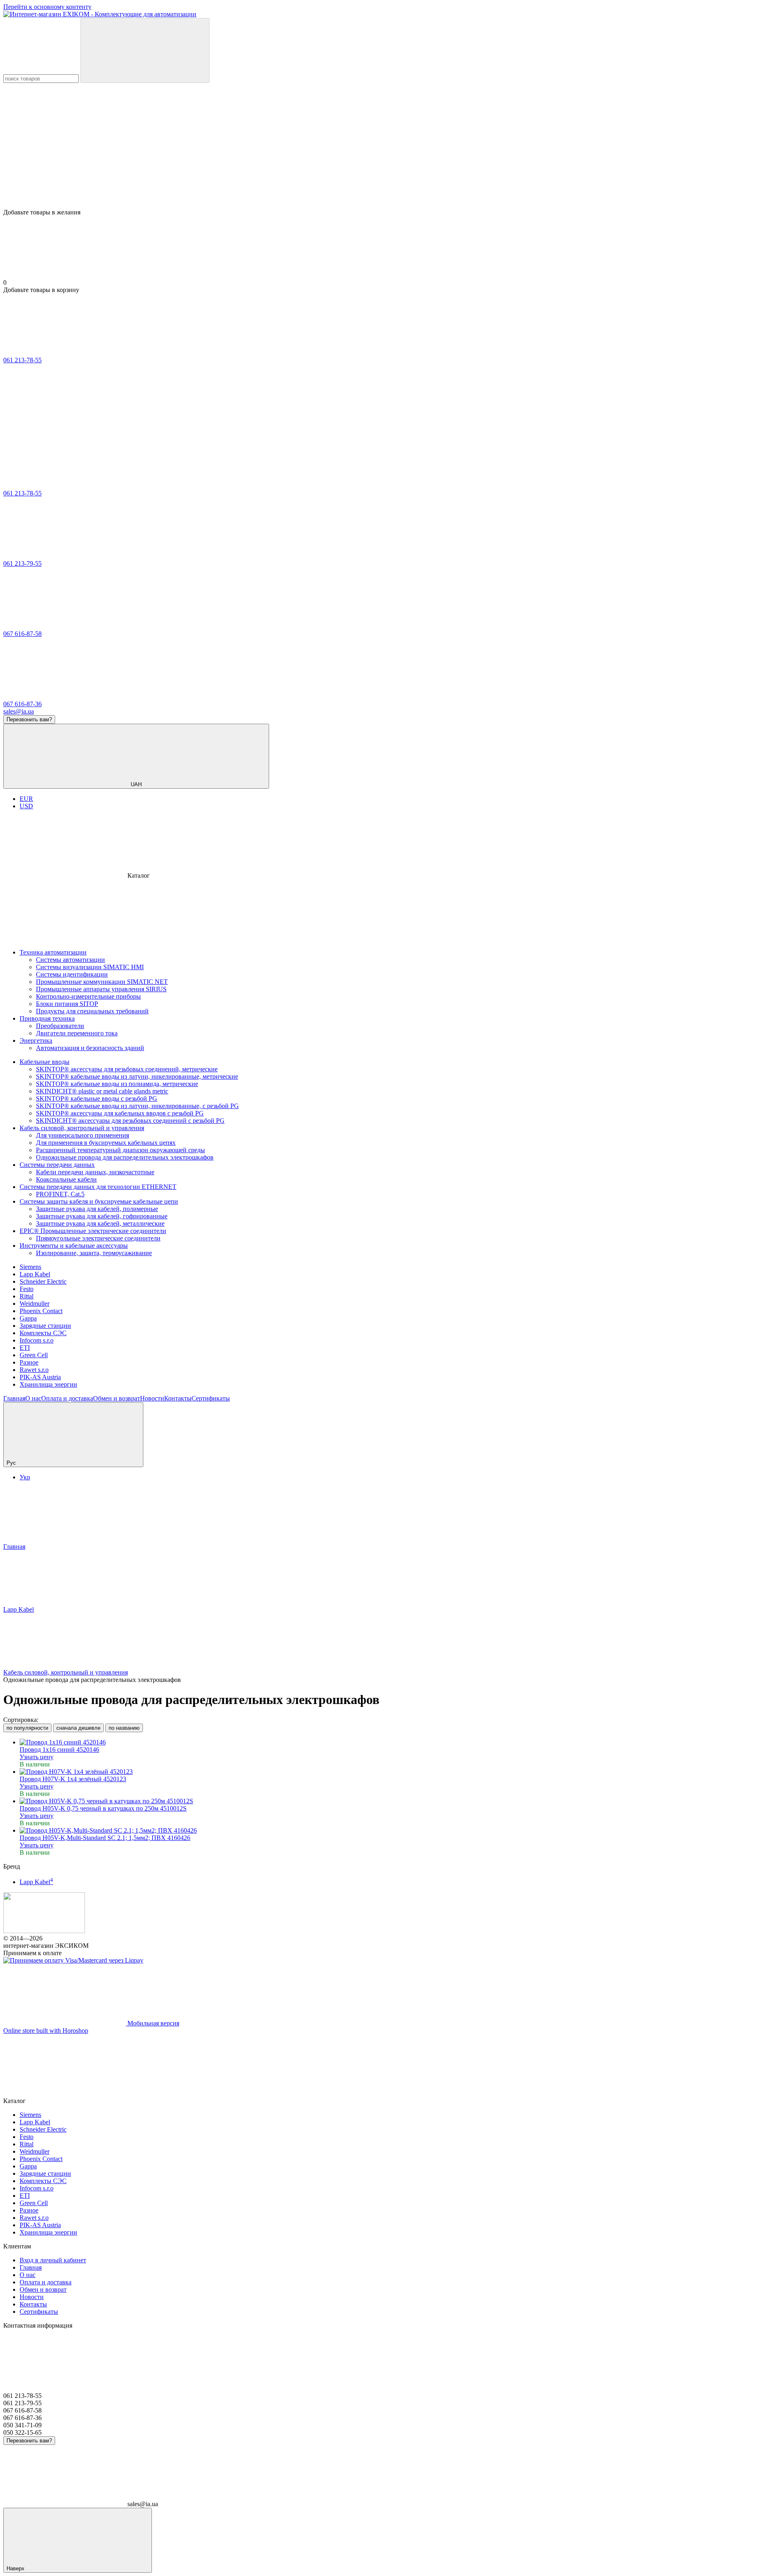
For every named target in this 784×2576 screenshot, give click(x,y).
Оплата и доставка (67, 1398)
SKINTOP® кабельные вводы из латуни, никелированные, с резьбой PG (137, 1106)
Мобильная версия (153, 2023)
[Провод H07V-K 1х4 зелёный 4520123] (400, 1772)
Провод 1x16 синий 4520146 (59, 1750)
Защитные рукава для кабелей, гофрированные (102, 1216)
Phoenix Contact (41, 1311)
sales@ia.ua (19, 711)
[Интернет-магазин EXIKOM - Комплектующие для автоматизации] (44, 1931)
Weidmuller (35, 1304)
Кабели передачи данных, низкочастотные (95, 1172)
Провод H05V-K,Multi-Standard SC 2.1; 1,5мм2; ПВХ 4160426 (105, 1838)
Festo (27, 1289)
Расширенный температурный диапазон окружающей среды (120, 1150)
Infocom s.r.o (37, 1340)
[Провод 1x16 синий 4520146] (400, 1742)
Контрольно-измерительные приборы (88, 996)
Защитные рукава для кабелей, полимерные (97, 1209)
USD (26, 806)
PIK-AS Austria (40, 1377)
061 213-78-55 (22, 360)
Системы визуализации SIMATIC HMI (90, 967)
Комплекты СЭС (43, 1333)
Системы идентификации (72, 974)
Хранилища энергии (48, 1384)
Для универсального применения (82, 1135)
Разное (29, 1362)
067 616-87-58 (22, 634)
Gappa (28, 1318)
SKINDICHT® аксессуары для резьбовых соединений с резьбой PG (130, 1121)
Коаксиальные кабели (66, 1179)
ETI (25, 1348)
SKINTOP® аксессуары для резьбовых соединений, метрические (127, 1069)
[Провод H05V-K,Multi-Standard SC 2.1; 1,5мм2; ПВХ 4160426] (400, 1831)
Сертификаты (211, 1398)
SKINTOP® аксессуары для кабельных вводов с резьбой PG (120, 1113)
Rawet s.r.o (34, 1370)
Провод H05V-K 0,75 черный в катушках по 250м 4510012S (103, 1808)
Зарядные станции (45, 1326)
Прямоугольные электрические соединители (98, 1238)
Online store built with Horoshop (46, 2031)
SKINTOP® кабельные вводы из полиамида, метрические (117, 1084)
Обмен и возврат (117, 1398)
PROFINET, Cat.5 (60, 1194)
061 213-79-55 (22, 563)
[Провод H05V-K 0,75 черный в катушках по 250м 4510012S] (400, 1801)
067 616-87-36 (22, 704)
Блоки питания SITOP (67, 1004)
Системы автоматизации (70, 960)
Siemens (30, 1267)
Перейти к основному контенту (47, 7)
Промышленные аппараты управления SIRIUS (101, 989)
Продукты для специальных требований (92, 1011)
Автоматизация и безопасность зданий (90, 1048)
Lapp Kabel (35, 1274)
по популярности (27, 1728)
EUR (26, 799)
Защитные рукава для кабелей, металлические (100, 1223)
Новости (152, 1398)
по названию (124, 1728)
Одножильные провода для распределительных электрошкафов (125, 1157)
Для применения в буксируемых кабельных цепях (106, 1143)
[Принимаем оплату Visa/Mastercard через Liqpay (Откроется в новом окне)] (73, 1960)
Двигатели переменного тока (77, 1033)
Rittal (27, 1296)
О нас (33, 1398)
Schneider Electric (43, 1281)
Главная (14, 1398)
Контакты (178, 1398)
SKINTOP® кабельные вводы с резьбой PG (97, 1098)
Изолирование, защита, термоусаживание (94, 1253)
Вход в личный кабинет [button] (53, 2260)
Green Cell (34, 1355)
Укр (25, 1477)
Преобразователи (60, 1026)
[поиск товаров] (145, 50)
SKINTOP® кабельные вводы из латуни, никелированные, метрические (137, 1076)
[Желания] (392, 177)
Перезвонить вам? (29, 719)
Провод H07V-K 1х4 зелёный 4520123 (73, 1779)
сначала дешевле (78, 1728)
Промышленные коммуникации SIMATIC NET (102, 982)
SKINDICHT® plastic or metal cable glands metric (102, 1091)
